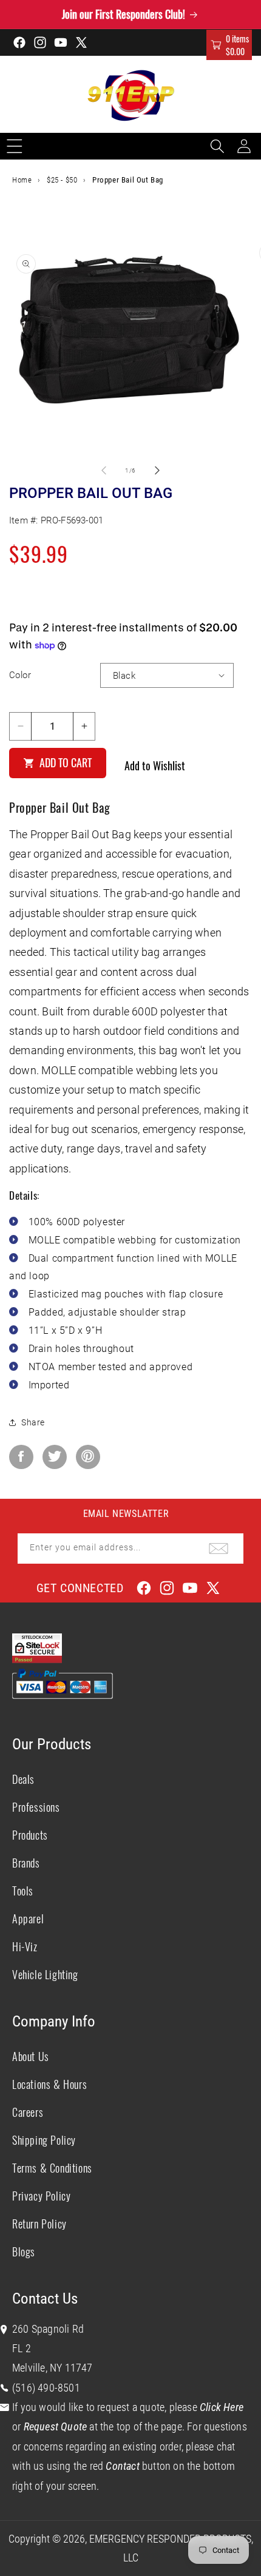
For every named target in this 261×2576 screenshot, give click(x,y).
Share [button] (33, 1422)
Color (20, 675)
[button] (229, 45)
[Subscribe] (219, 1549)
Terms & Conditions (52, 2168)
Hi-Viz (25, 1946)
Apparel (28, 1919)
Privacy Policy (41, 2196)
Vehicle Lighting (45, 1974)
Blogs (24, 2251)
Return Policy (39, 2224)
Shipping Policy (44, 2140)
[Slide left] (104, 470)
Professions (36, 1807)
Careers (28, 2112)
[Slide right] (157, 470)
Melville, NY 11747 (53, 2368)
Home (22, 180)
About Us (31, 2056)
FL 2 (22, 2348)
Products (30, 1835)
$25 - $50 (62, 180)
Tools (23, 1891)
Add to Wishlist (155, 765)
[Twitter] (55, 1457)
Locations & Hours (49, 2084)
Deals (23, 1779)
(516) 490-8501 (46, 2388)
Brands (26, 1863)
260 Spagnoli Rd (48, 2329)
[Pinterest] (88, 1457)
